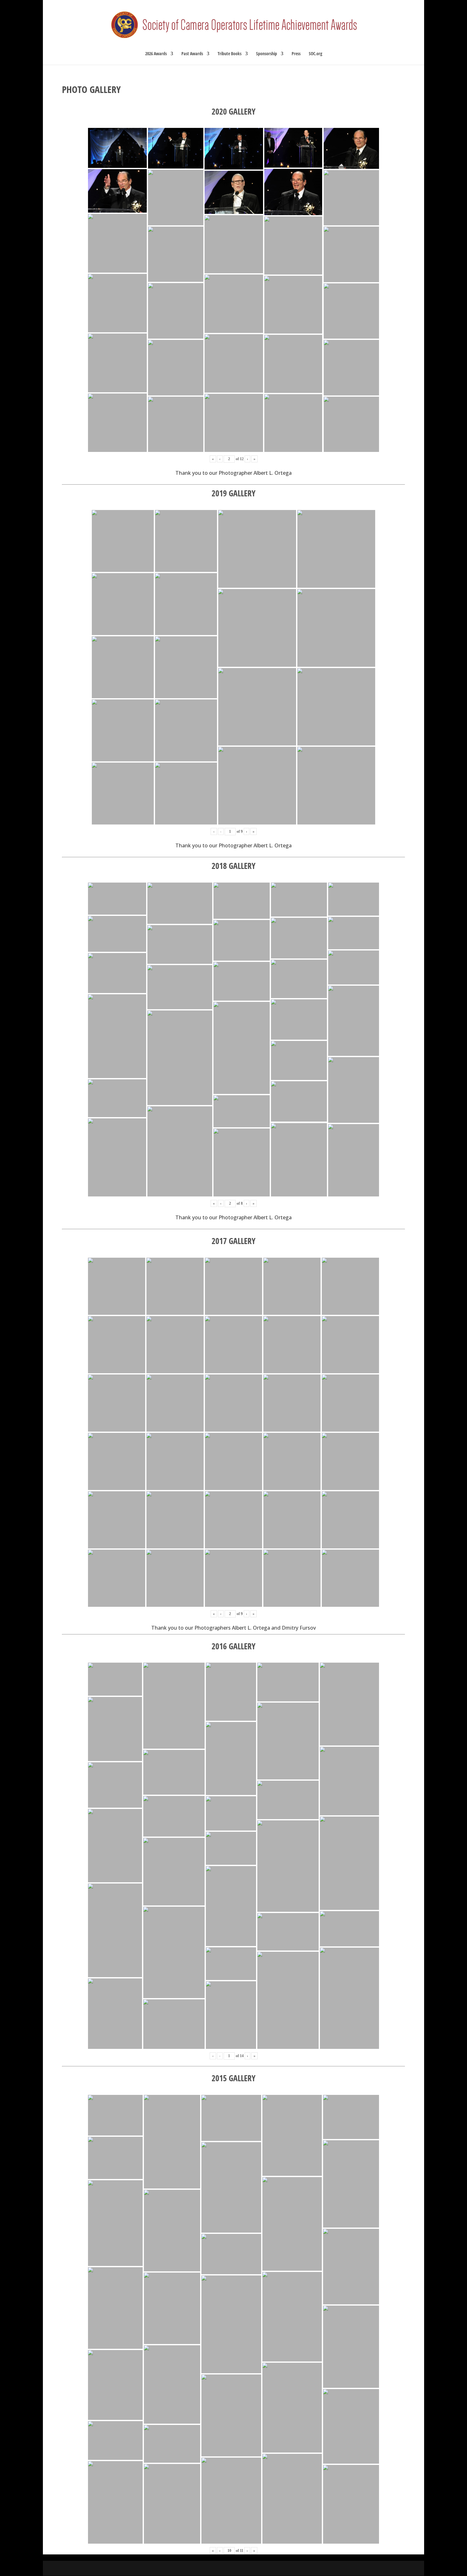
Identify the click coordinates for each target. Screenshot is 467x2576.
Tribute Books (230, 54)
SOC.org (315, 54)
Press (296, 54)
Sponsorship (267, 54)
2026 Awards (156, 54)
